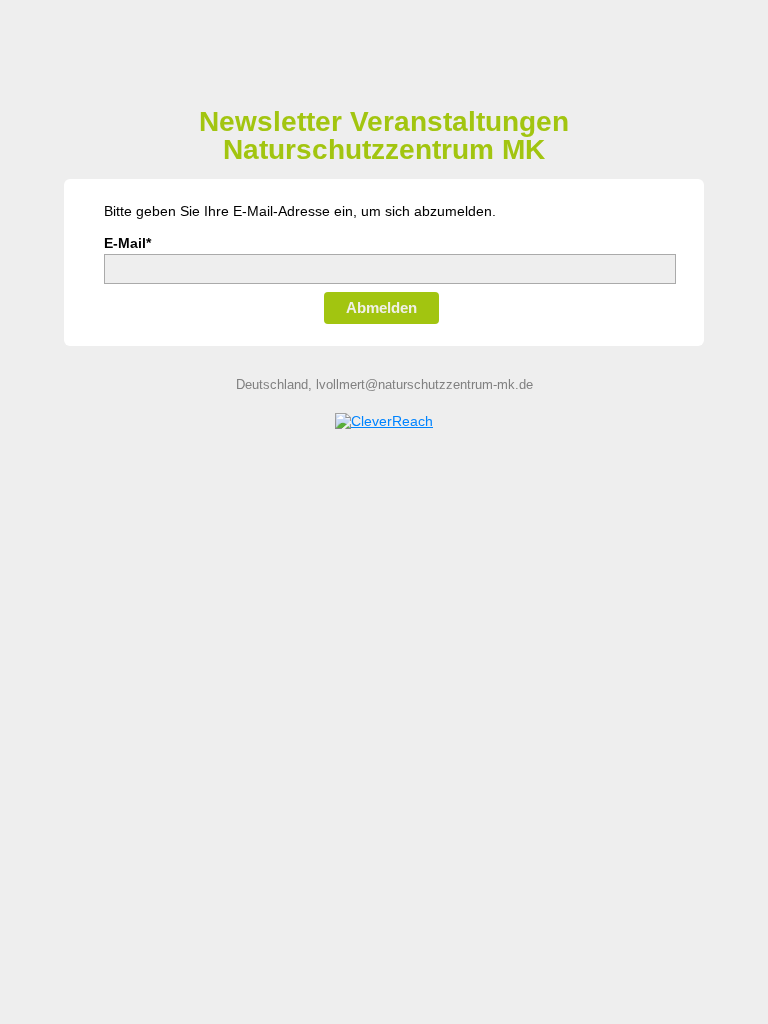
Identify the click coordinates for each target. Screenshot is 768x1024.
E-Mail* (127, 243)
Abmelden (381, 307)
